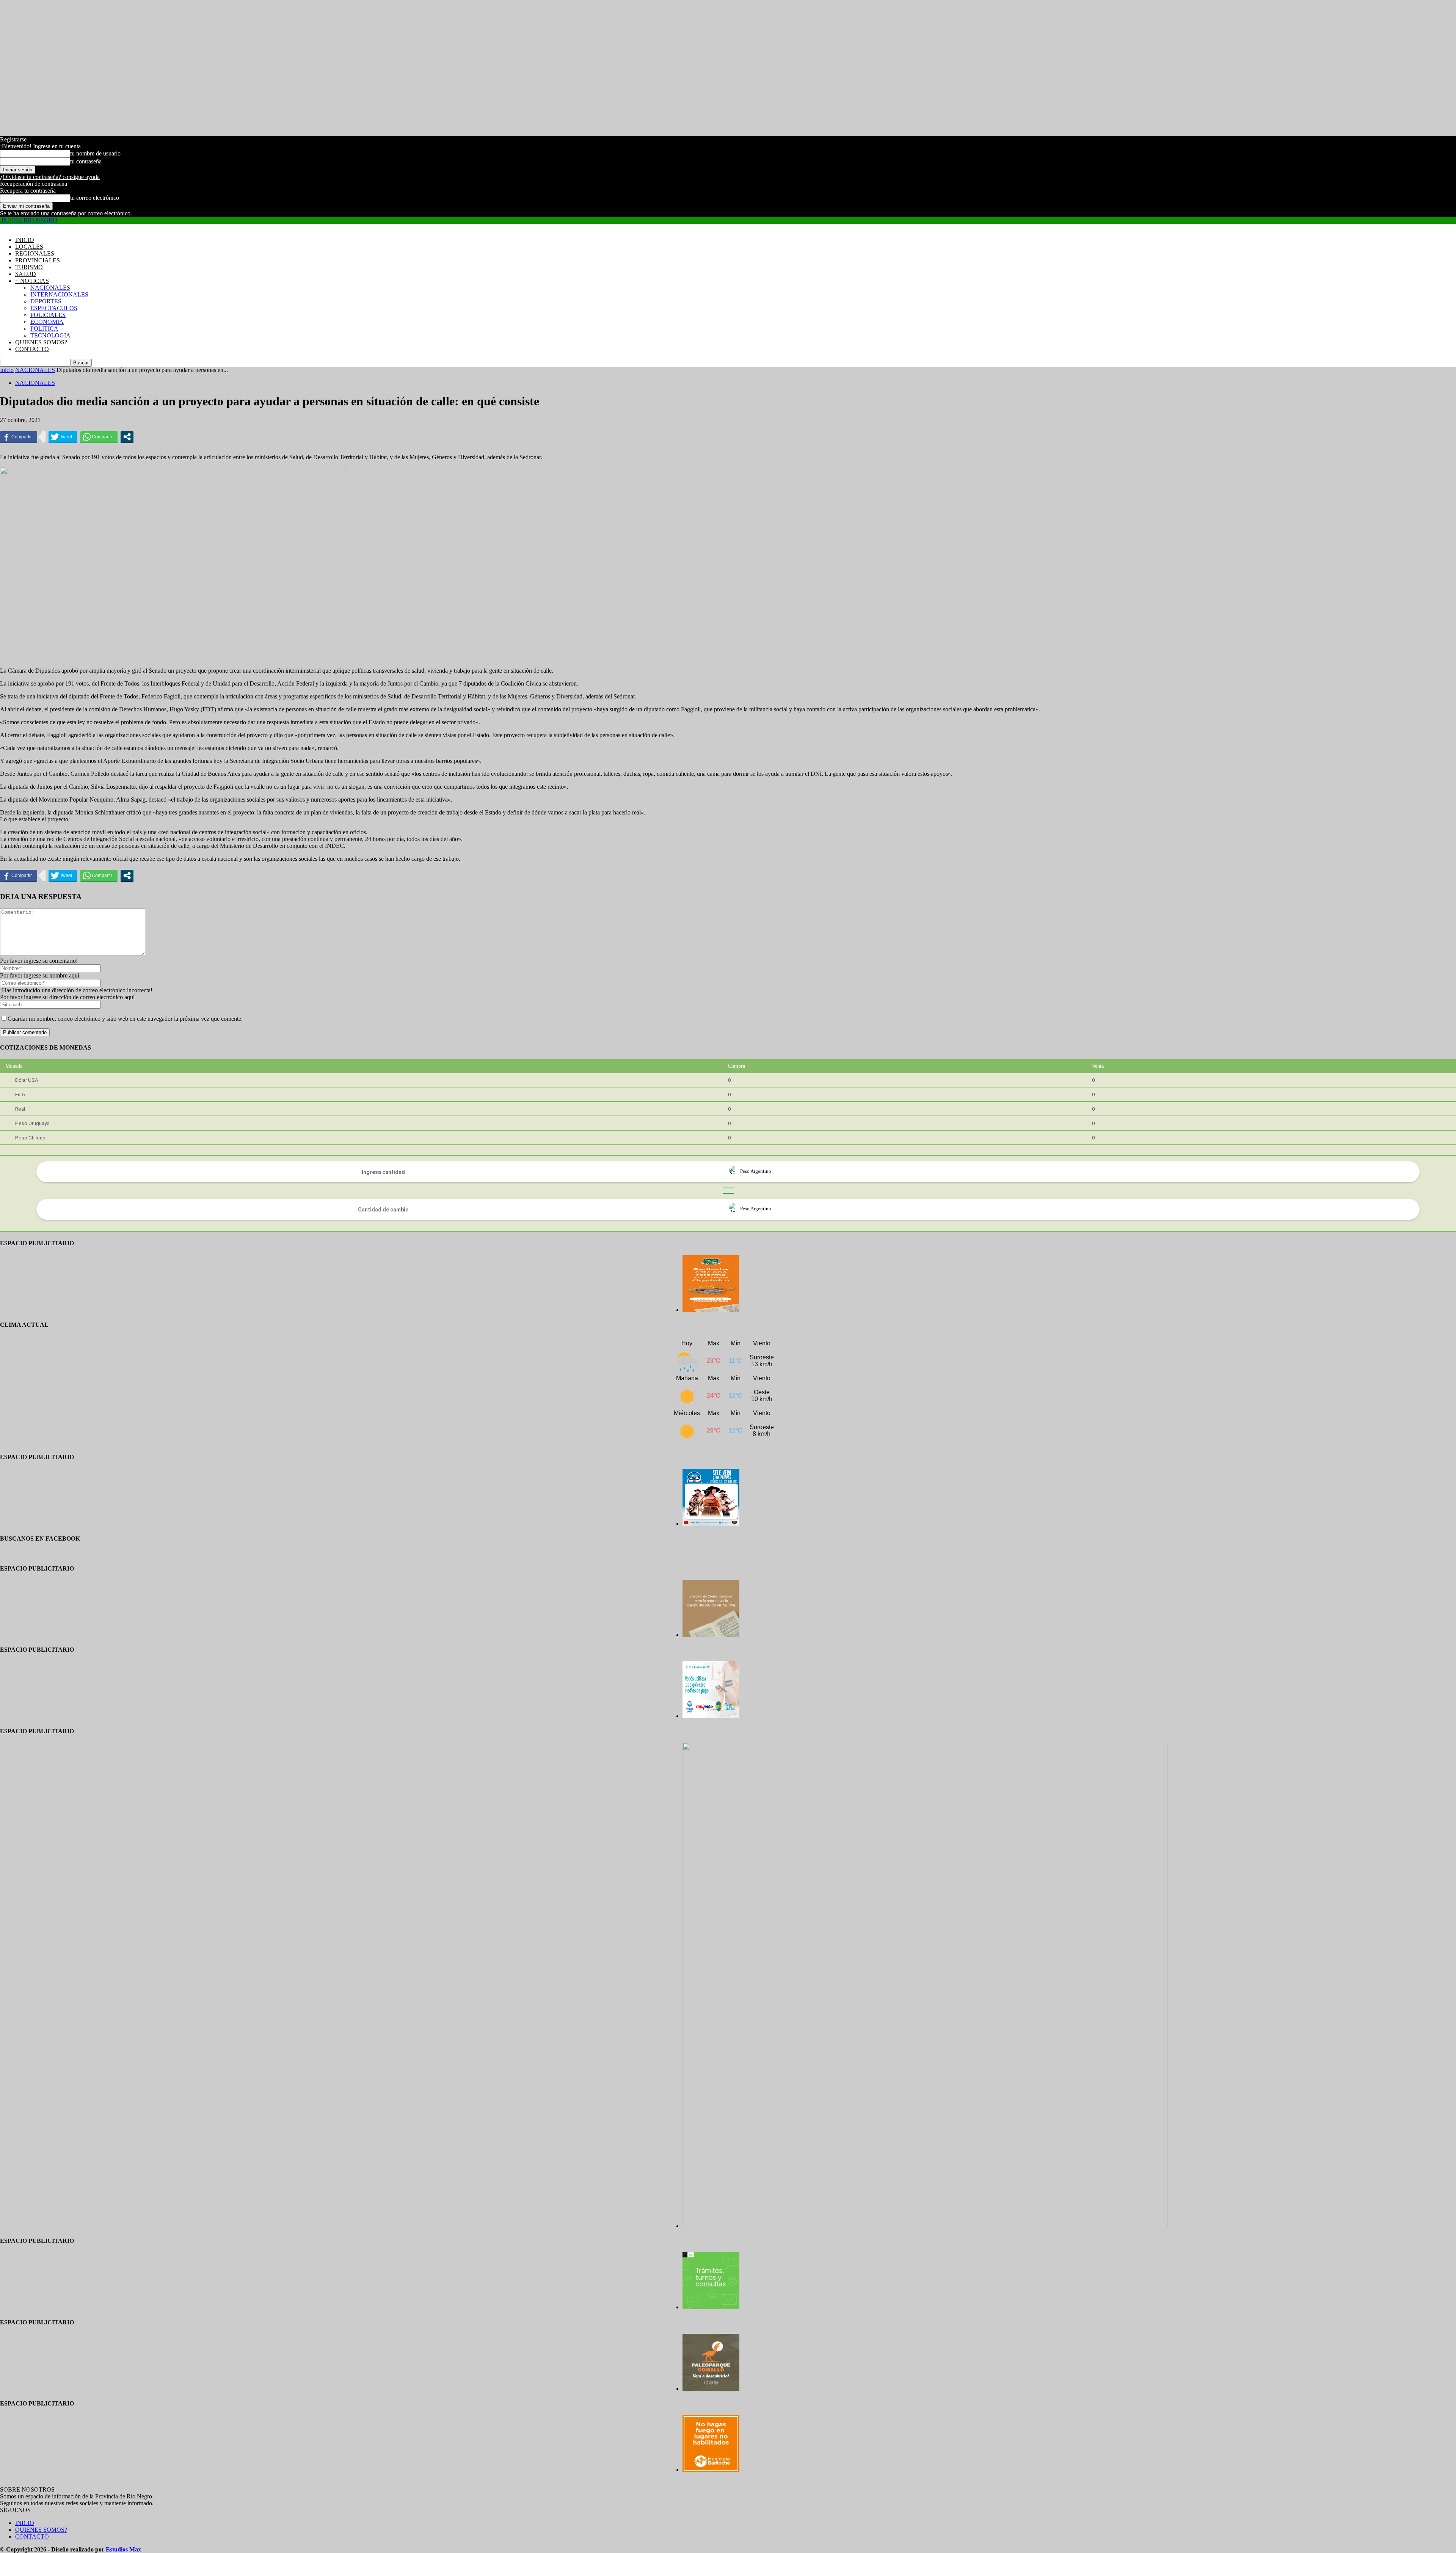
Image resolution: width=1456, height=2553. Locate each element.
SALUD (26, 274)
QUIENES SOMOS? (41, 342)
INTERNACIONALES (59, 294)
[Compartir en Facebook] (19, 437)
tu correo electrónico (95, 198)
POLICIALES (48, 315)
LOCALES (29, 247)
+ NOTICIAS (32, 281)
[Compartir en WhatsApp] (99, 437)
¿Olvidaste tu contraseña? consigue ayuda (50, 177)
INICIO (25, 240)
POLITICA (44, 329)
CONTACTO (32, 349)
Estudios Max (123, 2549)
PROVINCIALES (38, 260)
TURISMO (29, 267)
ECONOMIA (47, 322)
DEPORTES (46, 301)
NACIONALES (50, 288)
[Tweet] (63, 437)
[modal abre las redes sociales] (127, 437)
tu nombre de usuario (95, 153)
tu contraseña (86, 161)
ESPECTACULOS (54, 308)
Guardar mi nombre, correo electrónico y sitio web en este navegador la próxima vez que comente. (125, 1019)
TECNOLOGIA (50, 335)
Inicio (7, 370)
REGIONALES (35, 253)
